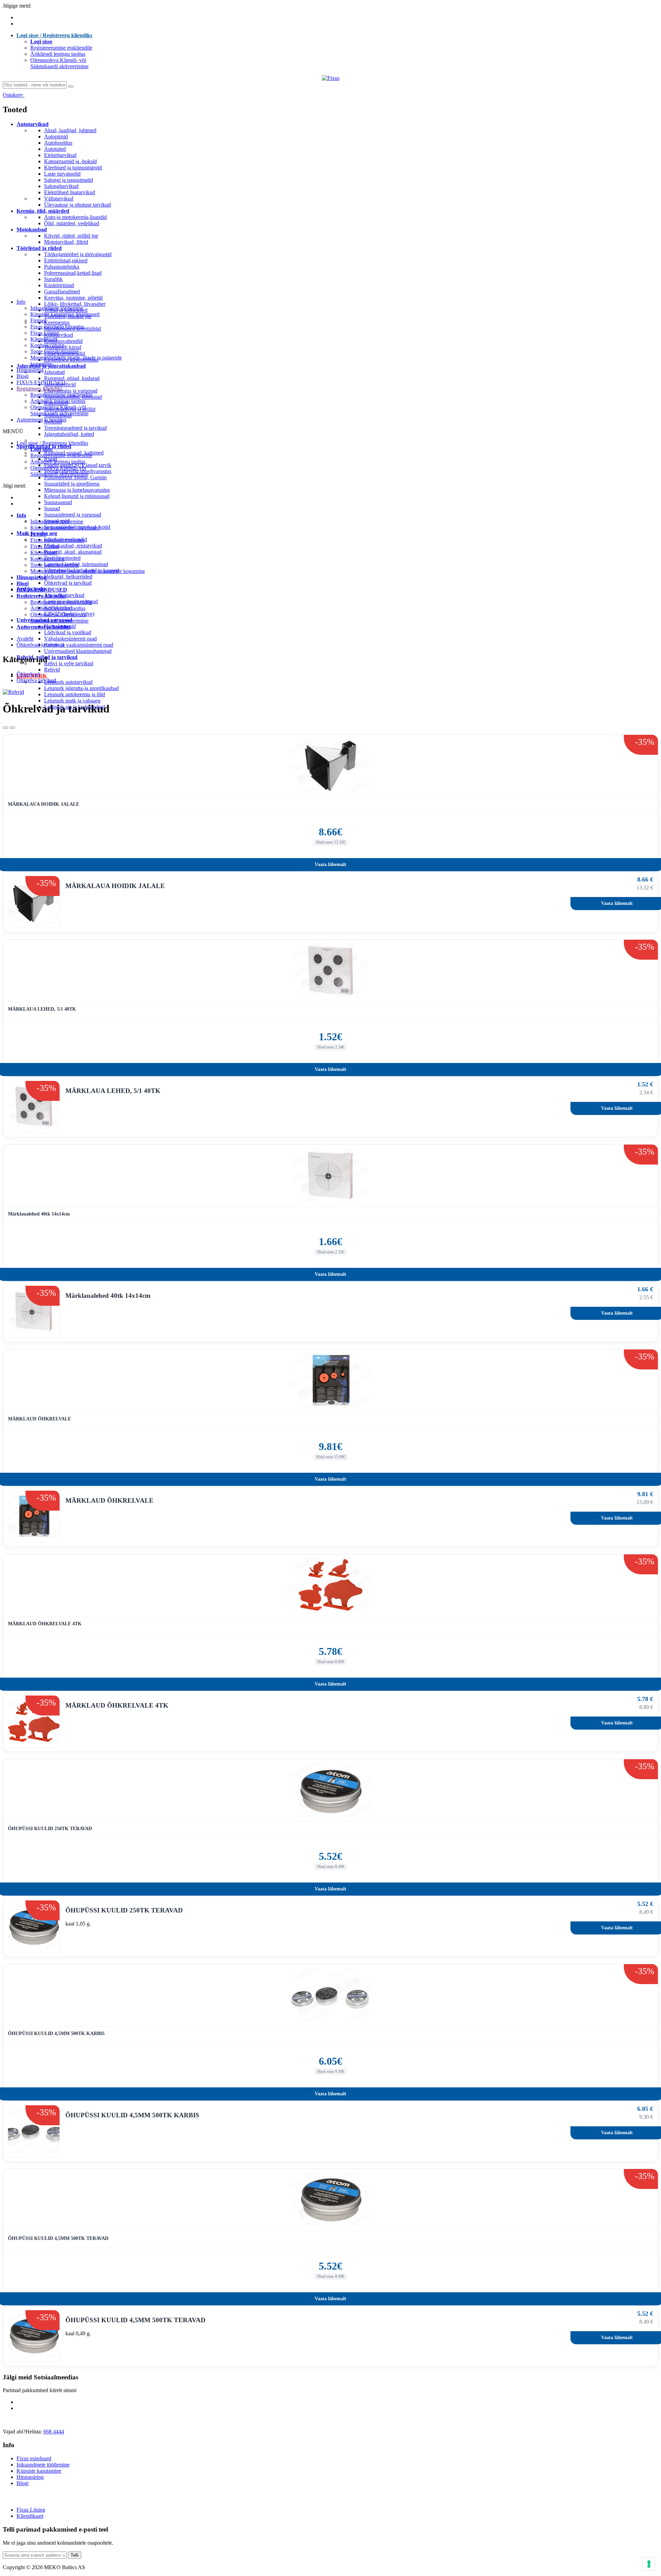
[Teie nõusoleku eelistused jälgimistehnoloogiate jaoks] (649, 2564)
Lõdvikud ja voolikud (68, 632)
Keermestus (57, 322)
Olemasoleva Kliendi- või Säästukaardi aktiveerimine (59, 63)
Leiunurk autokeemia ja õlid (75, 694)
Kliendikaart (44, 339)
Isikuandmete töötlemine (57, 308)
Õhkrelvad (23, 674)
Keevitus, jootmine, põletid (73, 298)
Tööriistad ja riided (39, 248)
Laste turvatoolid (62, 174)
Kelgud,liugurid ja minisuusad (77, 496)
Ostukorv (14, 95)
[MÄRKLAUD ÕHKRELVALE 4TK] (330, 1585)
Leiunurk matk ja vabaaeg (72, 701)
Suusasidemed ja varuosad (73, 515)
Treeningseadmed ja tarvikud (75, 428)
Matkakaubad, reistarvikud (73, 546)
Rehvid (52, 670)
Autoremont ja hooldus (41, 420)
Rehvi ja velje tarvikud (69, 663)
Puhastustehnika (62, 267)
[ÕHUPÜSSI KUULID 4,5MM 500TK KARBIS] (330, 1995)
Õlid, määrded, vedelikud (72, 223)
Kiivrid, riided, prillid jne (71, 236)
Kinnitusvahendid (63, 341)
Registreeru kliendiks (39, 389)
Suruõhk (53, 279)
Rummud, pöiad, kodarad (72, 378)
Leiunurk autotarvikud (68, 682)
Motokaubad (32, 230)
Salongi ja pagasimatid (69, 180)
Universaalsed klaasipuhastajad (78, 651)
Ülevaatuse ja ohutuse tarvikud (77, 205)
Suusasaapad (58, 502)
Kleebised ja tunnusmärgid (73, 168)
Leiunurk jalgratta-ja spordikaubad (81, 688)
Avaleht (25, 639)
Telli (75, 2555)
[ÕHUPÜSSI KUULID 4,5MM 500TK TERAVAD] (330, 2200)
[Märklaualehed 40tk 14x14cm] (330, 1176)
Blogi (23, 376)
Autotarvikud (33, 124)
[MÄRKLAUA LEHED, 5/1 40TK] (330, 971)
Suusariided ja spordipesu (72, 484)
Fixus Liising (45, 333)
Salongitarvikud (61, 186)
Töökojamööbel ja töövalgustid (78, 254)
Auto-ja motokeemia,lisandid (75, 217)
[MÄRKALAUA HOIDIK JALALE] (330, 766)
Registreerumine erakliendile (61, 48)
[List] (12, 728)
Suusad (52, 508)
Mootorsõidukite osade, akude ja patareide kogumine (88, 571)
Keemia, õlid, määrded (43, 211)
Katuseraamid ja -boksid (70, 161)
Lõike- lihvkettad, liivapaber (75, 304)
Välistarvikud (59, 199)
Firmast (38, 320)
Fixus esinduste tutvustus (57, 327)
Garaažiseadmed (62, 291)
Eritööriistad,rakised (66, 260)
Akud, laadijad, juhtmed (70, 130)
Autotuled (55, 149)
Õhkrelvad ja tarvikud (68, 583)
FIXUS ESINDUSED (41, 382)
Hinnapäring (30, 370)
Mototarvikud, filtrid (66, 242)
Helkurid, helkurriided (68, 577)
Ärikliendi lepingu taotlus (58, 54)
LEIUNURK (32, 676)
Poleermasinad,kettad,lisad (73, 273)
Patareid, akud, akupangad (73, 552)
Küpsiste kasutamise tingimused (65, 314)
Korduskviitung (47, 345)
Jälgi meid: (14, 486)
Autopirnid (56, 137)
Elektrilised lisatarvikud (70, 192)
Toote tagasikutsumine (55, 351)
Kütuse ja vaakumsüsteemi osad (79, 645)
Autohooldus (58, 143)
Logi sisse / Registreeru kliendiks (54, 35)
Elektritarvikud (60, 155)
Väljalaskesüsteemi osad (70, 639)
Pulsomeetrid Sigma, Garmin (75, 477)
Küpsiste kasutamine (39, 2471)
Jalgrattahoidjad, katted (69, 434)
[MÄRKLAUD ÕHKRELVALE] (330, 1380)
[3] (6, 728)
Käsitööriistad (59, 285)
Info (21, 302)
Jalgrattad (54, 372)
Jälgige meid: (17, 6)
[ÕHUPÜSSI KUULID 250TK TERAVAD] (330, 1790)
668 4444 (54, 2432)
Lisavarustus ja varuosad (71, 391)
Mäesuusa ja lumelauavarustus (77, 490)
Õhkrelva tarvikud (31, 680)
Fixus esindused (34, 2458)
